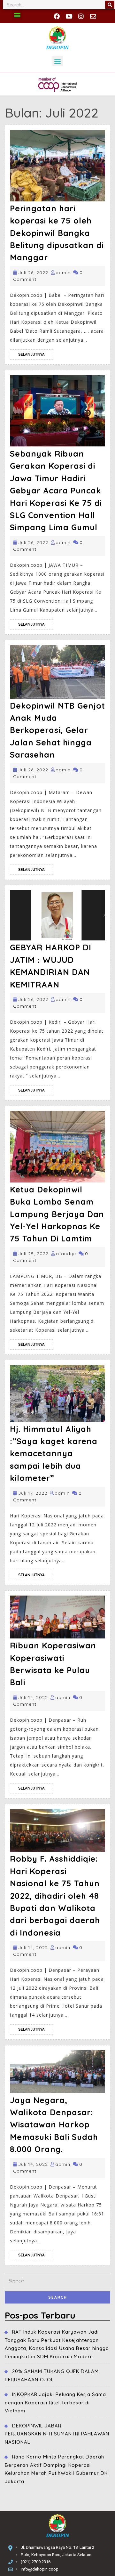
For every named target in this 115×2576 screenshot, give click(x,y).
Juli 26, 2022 (33, 272)
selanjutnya (36, 353)
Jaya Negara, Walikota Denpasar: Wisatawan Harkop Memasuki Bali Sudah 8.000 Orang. (54, 2125)
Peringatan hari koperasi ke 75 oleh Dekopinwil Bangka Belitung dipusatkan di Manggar (57, 233)
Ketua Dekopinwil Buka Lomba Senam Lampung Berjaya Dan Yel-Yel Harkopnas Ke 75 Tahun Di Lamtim (57, 1214)
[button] (17, 15)
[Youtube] (69, 16)
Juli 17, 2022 (33, 1493)
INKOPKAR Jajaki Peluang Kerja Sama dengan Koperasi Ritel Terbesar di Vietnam (55, 2402)
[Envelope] (93, 16)
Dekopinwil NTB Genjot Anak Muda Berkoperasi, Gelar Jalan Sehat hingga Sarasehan (57, 730)
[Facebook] (57, 16)
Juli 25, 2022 (33, 1254)
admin (63, 272)
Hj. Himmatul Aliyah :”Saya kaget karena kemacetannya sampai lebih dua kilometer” (54, 1454)
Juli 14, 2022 (33, 1697)
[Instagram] (81, 16)
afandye (66, 1254)
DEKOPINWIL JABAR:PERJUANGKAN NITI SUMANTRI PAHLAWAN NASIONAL (57, 2434)
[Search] (110, 5)
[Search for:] (57, 2283)
